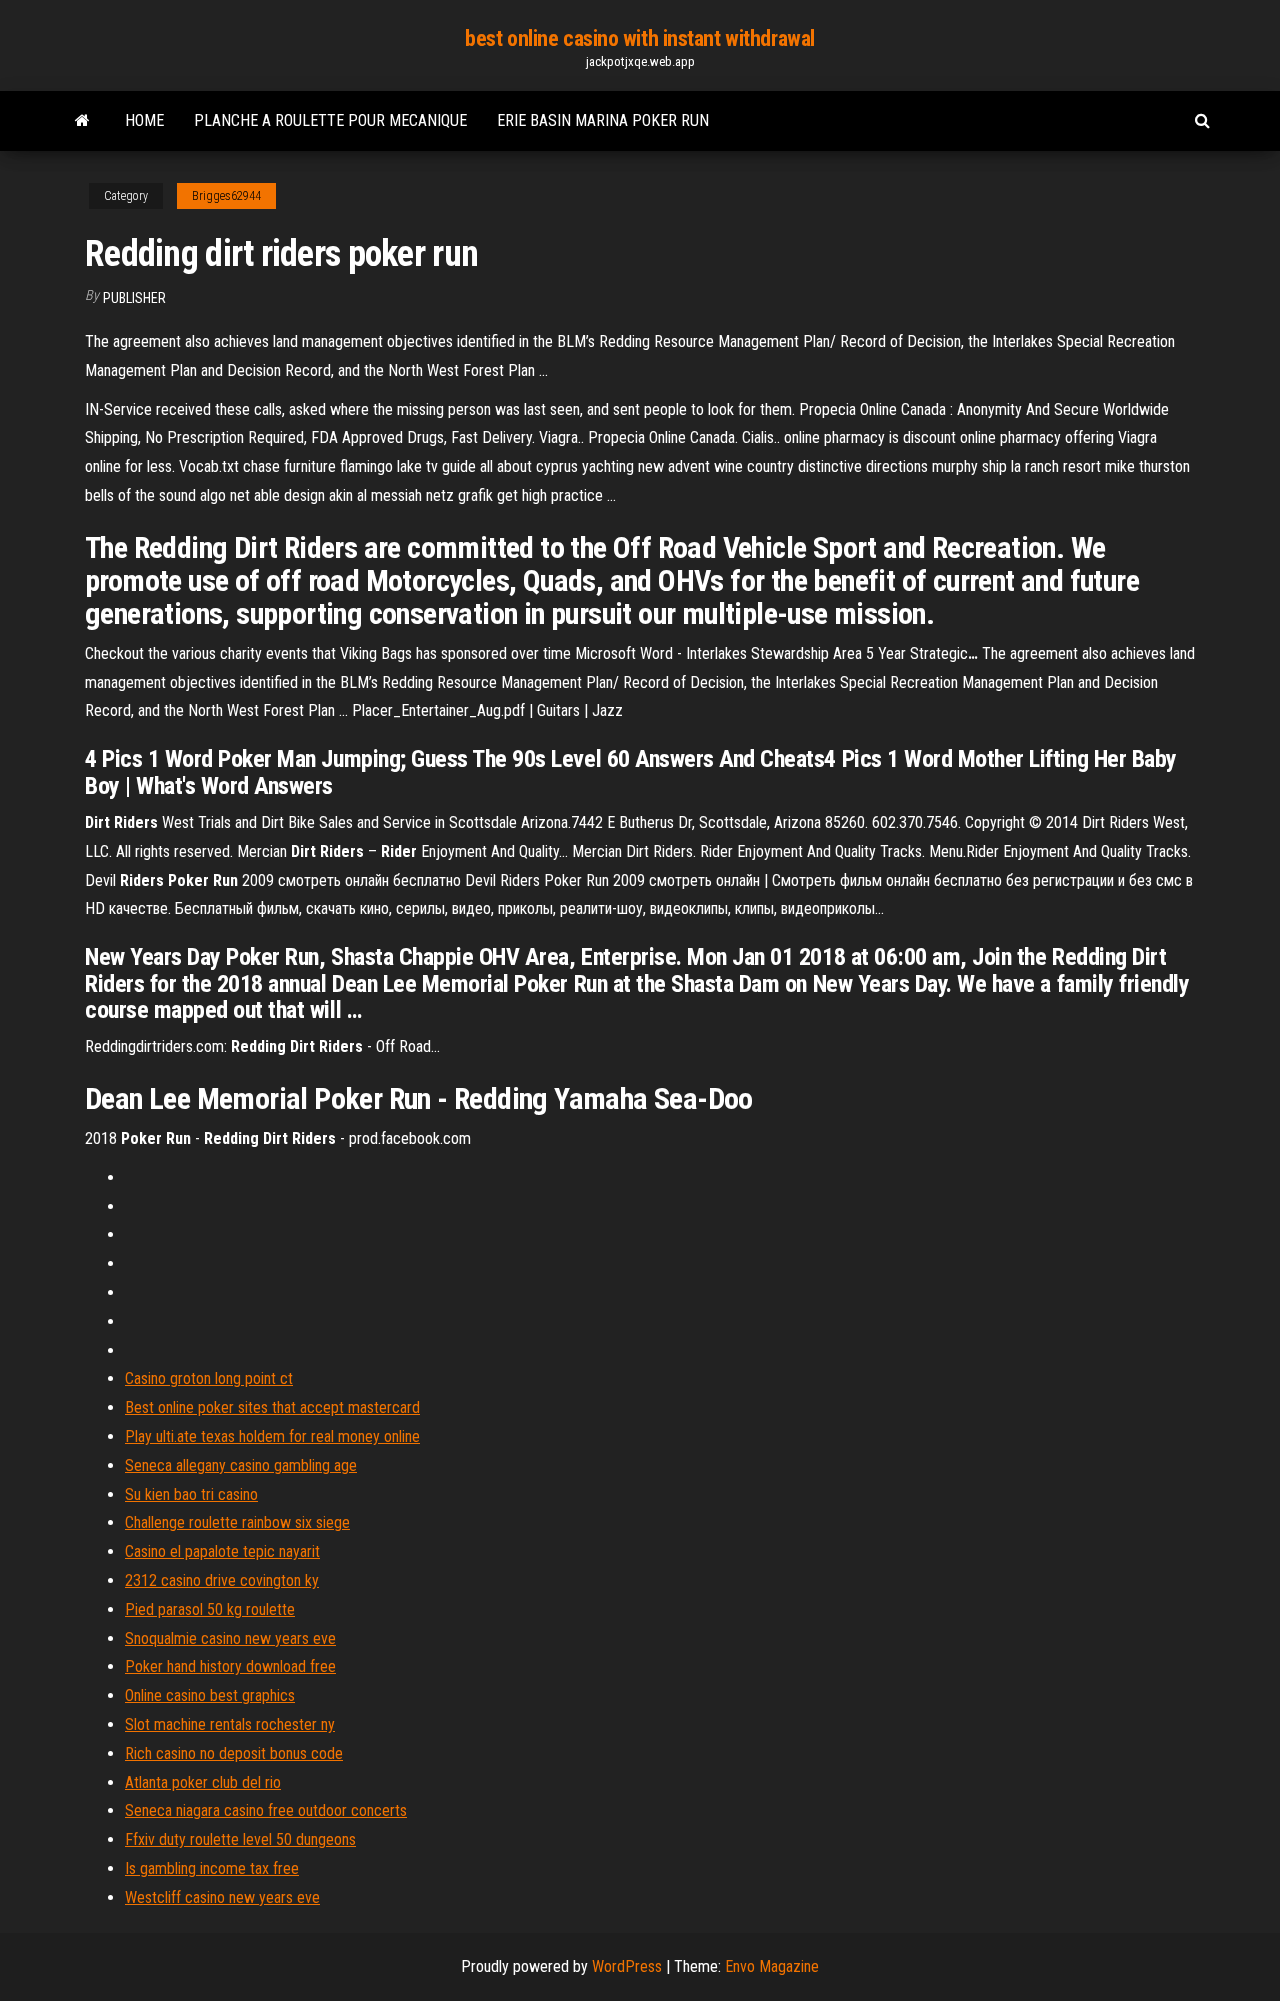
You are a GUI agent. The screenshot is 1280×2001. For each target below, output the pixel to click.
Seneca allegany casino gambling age (241, 1465)
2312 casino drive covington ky (222, 1580)
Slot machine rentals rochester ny (230, 1724)
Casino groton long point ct (209, 1378)
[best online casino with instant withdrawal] (82, 121)
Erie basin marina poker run (603, 120)
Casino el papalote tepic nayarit (222, 1551)
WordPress (627, 1966)
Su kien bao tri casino (191, 1494)
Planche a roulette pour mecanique (330, 120)
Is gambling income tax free (212, 1868)
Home (144, 120)
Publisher (134, 298)
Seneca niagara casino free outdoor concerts (266, 1810)
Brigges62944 (226, 196)
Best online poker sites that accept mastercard (272, 1407)
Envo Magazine (772, 1966)
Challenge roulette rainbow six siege (237, 1522)
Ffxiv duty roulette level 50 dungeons (240, 1839)
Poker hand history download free (230, 1666)
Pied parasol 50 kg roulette (210, 1609)
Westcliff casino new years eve (222, 1897)
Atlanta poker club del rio (203, 1782)
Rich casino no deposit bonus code (234, 1753)
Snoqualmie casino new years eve (230, 1638)
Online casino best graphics (210, 1695)
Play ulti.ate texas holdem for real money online (272, 1436)
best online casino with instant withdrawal (640, 38)
